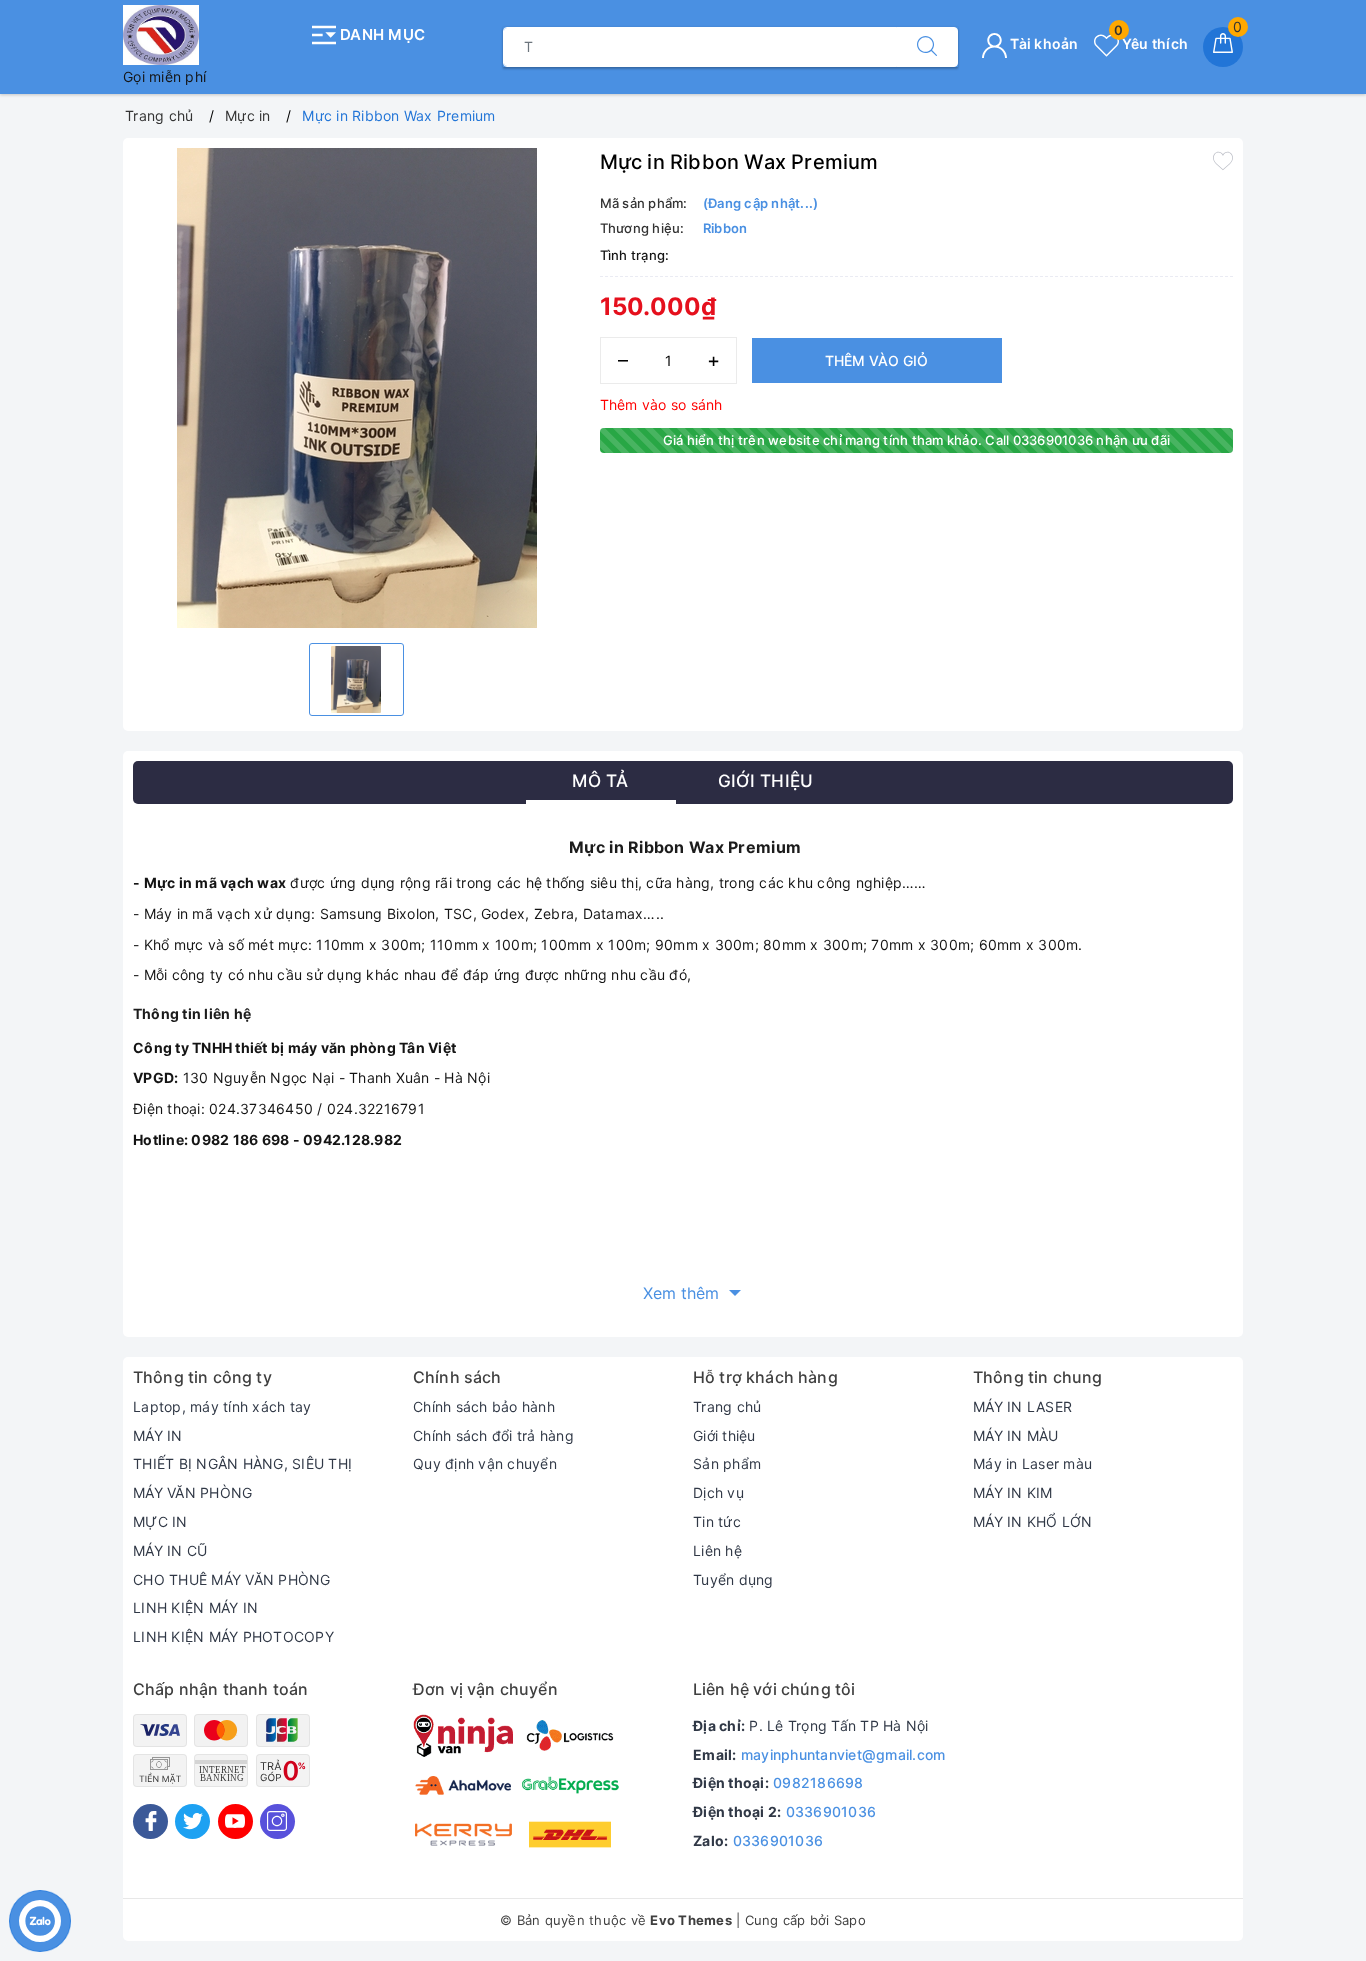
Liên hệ (717, 1550)
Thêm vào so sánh (661, 404)
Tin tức (717, 1521)
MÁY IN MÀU (1016, 1435)
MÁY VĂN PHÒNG (192, 1492)
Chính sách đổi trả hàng (493, 1435)
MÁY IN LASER (1022, 1406)
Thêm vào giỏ (876, 360)
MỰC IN (160, 1521)
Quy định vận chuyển (485, 1463)
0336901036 (831, 1811)
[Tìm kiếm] (927, 47)
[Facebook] (150, 1821)
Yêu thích (1151, 43)
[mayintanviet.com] (210, 35)
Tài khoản (1043, 43)
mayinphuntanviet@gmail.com (843, 1754)
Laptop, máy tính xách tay (222, 1406)
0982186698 (818, 1782)
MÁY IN (158, 1435)
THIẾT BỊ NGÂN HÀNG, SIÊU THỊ (242, 1463)
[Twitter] (192, 1821)
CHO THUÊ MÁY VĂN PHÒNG (232, 1579)
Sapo (850, 1920)
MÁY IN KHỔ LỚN (1033, 1521)
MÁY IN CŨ (170, 1550)
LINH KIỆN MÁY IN (195, 1607)
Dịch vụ (718, 1492)
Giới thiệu (724, 1435)
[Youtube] (235, 1821)
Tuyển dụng (733, 1579)
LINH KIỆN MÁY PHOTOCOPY (233, 1636)
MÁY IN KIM (1013, 1492)
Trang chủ (727, 1406)
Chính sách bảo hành (484, 1406)
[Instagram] (277, 1821)
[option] (356, 388)
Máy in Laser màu (1032, 1463)
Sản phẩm (727, 1463)
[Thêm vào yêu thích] (1223, 160)
